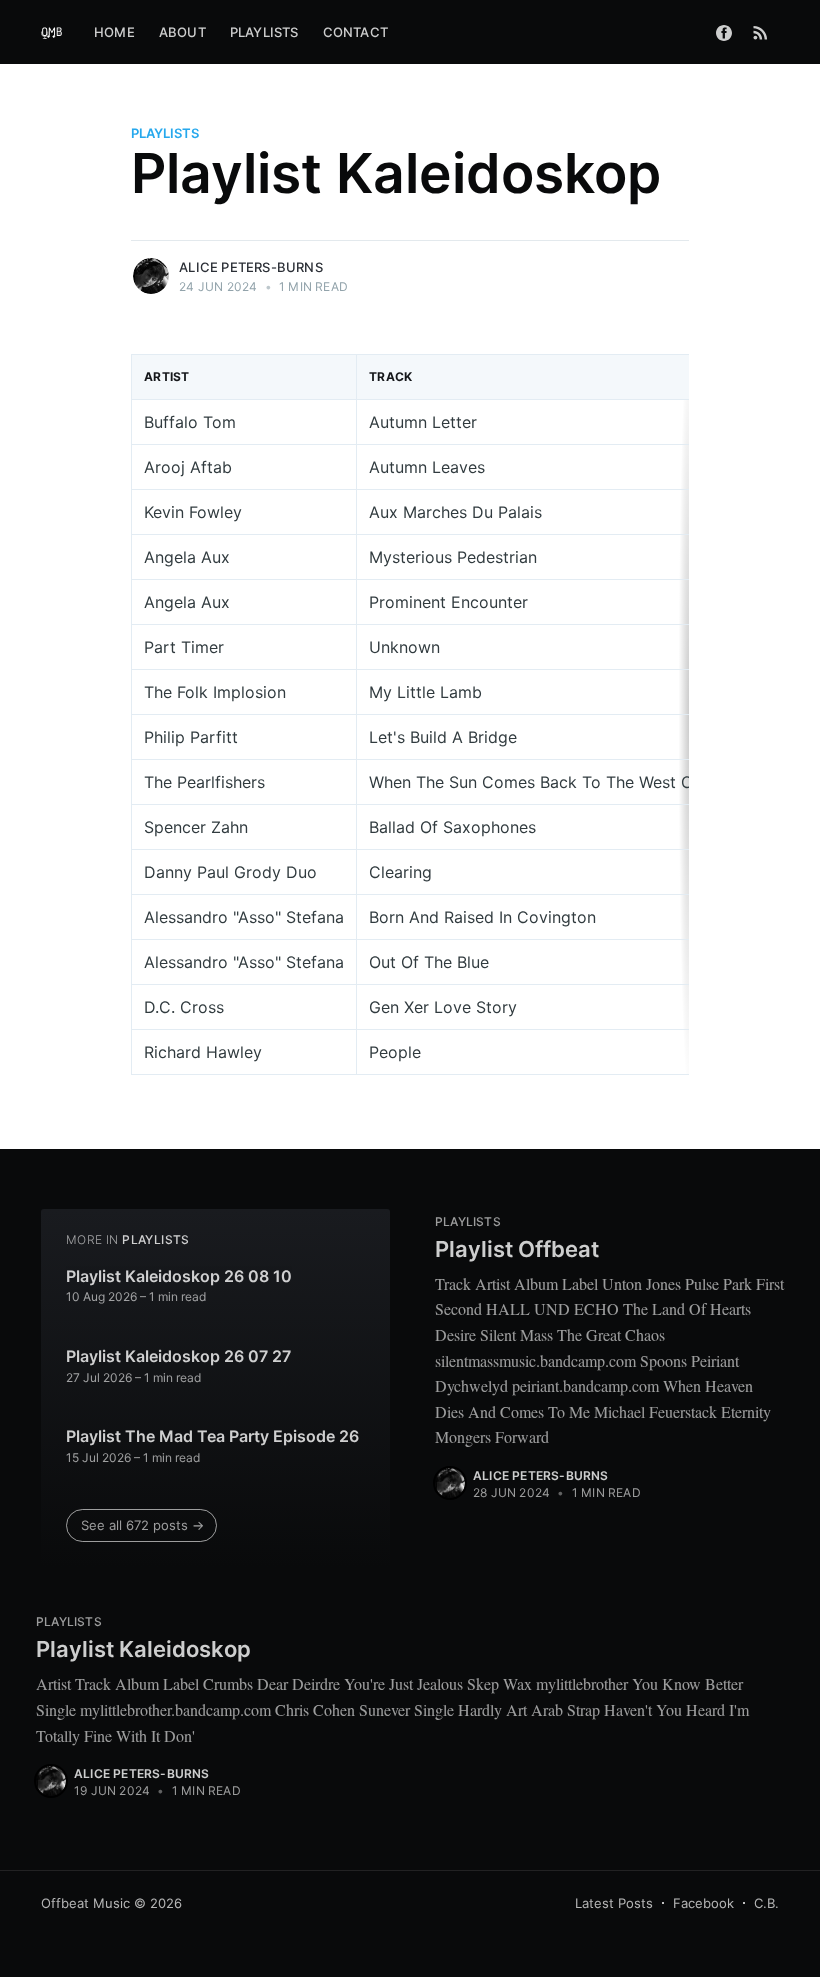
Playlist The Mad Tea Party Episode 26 (212, 1436)
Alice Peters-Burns (251, 267)
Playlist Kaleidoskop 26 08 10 (179, 1276)
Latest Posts (614, 1903)
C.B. (766, 1903)
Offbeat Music (85, 1903)
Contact (355, 32)
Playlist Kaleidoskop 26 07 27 (178, 1356)
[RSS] (760, 32)
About (182, 32)
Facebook (703, 1903)
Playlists (264, 32)
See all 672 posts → (142, 1525)
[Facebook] (724, 32)
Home (114, 32)
